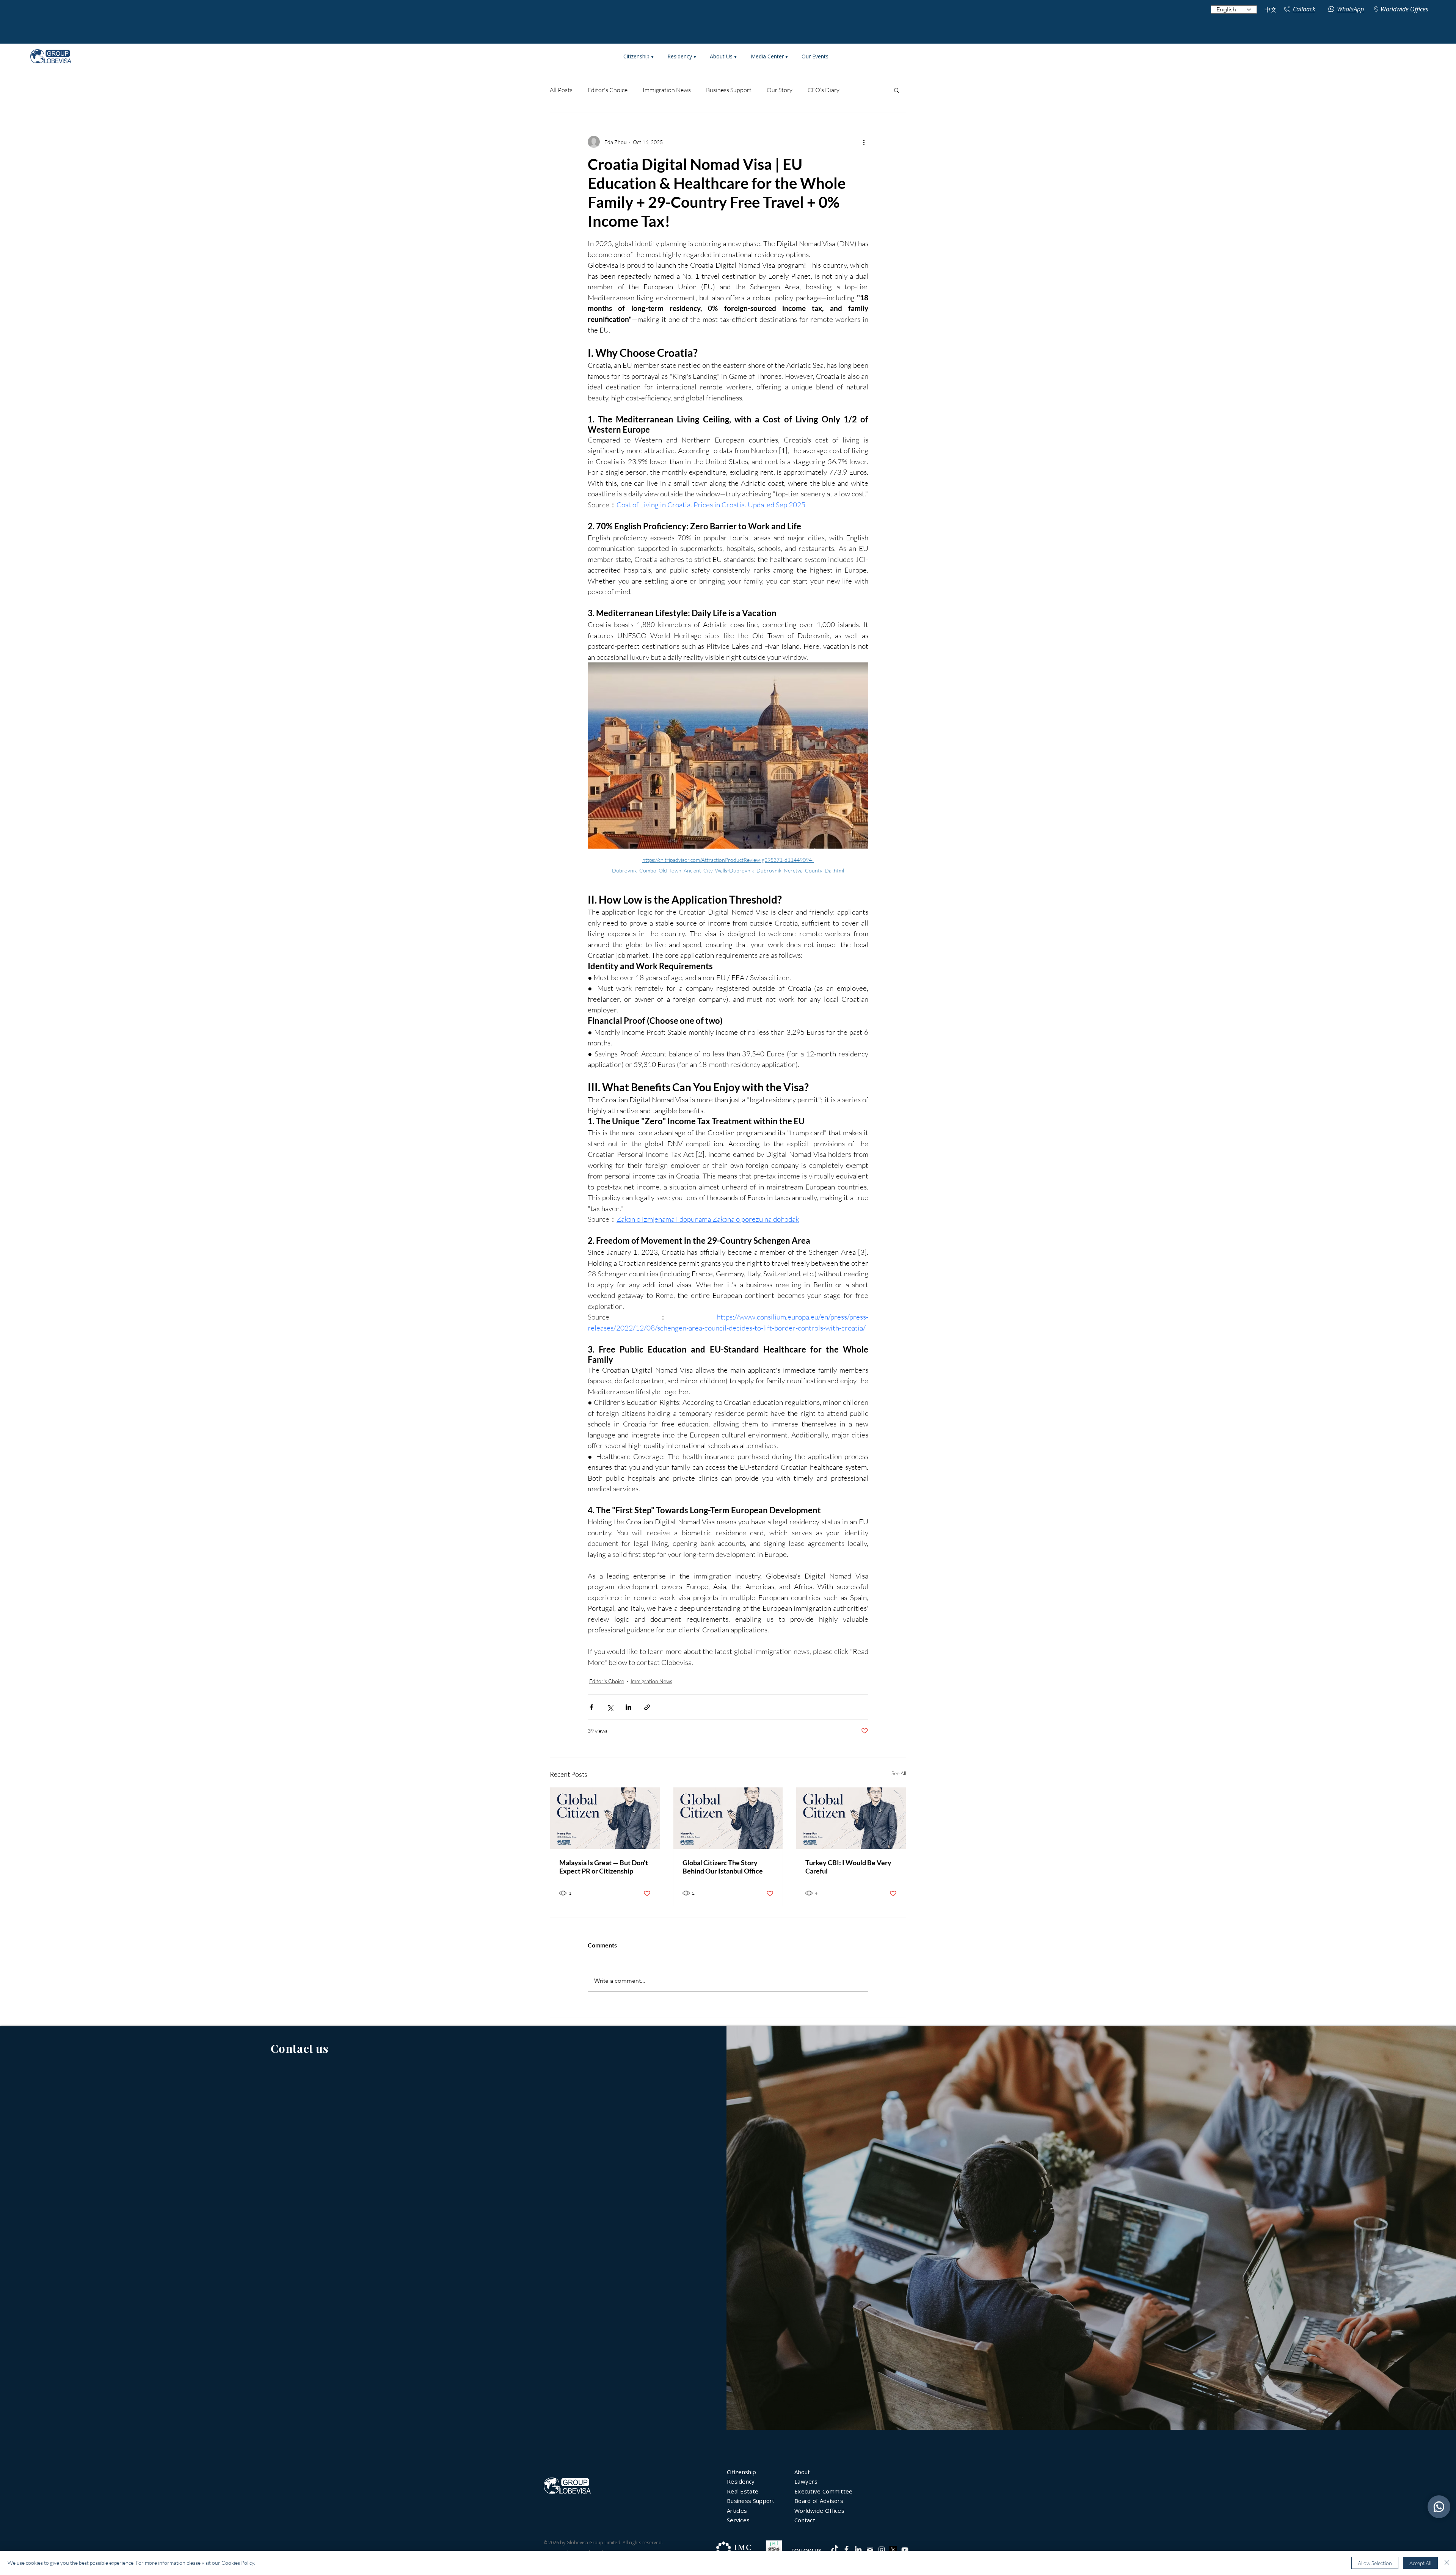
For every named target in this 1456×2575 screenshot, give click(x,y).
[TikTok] (835, 2549)
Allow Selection (1375, 2563)
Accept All (1420, 2563)
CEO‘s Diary (824, 90)
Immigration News (667, 90)
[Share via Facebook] (591, 1707)
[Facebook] (846, 2549)
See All (899, 1773)
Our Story (780, 90)
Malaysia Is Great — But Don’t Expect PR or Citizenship (604, 1867)
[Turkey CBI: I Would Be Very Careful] (851, 1818)
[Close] (1447, 2563)
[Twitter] (893, 2550)
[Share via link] (647, 1707)
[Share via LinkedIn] (628, 1707)
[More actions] (864, 142)
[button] (897, 90)
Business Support (729, 90)
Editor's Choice (608, 90)
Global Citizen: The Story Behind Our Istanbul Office (723, 1867)
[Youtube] (905, 2550)
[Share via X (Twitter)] (610, 1707)
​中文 (1271, 10)
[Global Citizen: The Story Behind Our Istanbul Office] (728, 1818)
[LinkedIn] (858, 2549)
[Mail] (870, 2550)
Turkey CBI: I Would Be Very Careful (848, 1867)
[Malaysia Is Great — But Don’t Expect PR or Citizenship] (605, 1818)
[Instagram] (882, 2550)
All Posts (561, 90)
